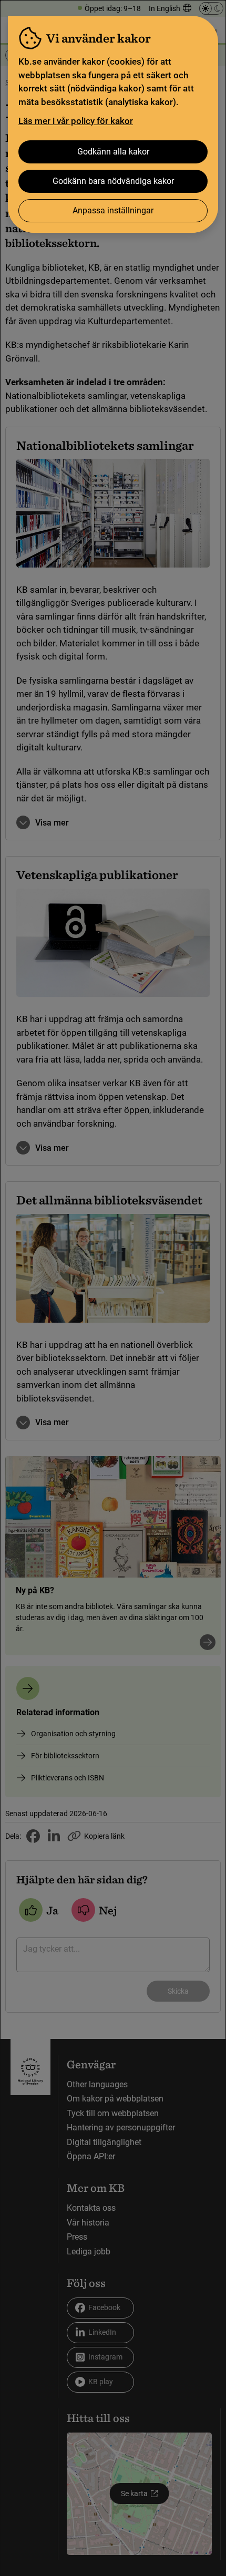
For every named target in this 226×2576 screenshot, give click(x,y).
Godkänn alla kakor (113, 152)
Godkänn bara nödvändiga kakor (113, 181)
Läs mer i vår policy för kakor (76, 121)
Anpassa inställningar (113, 210)
